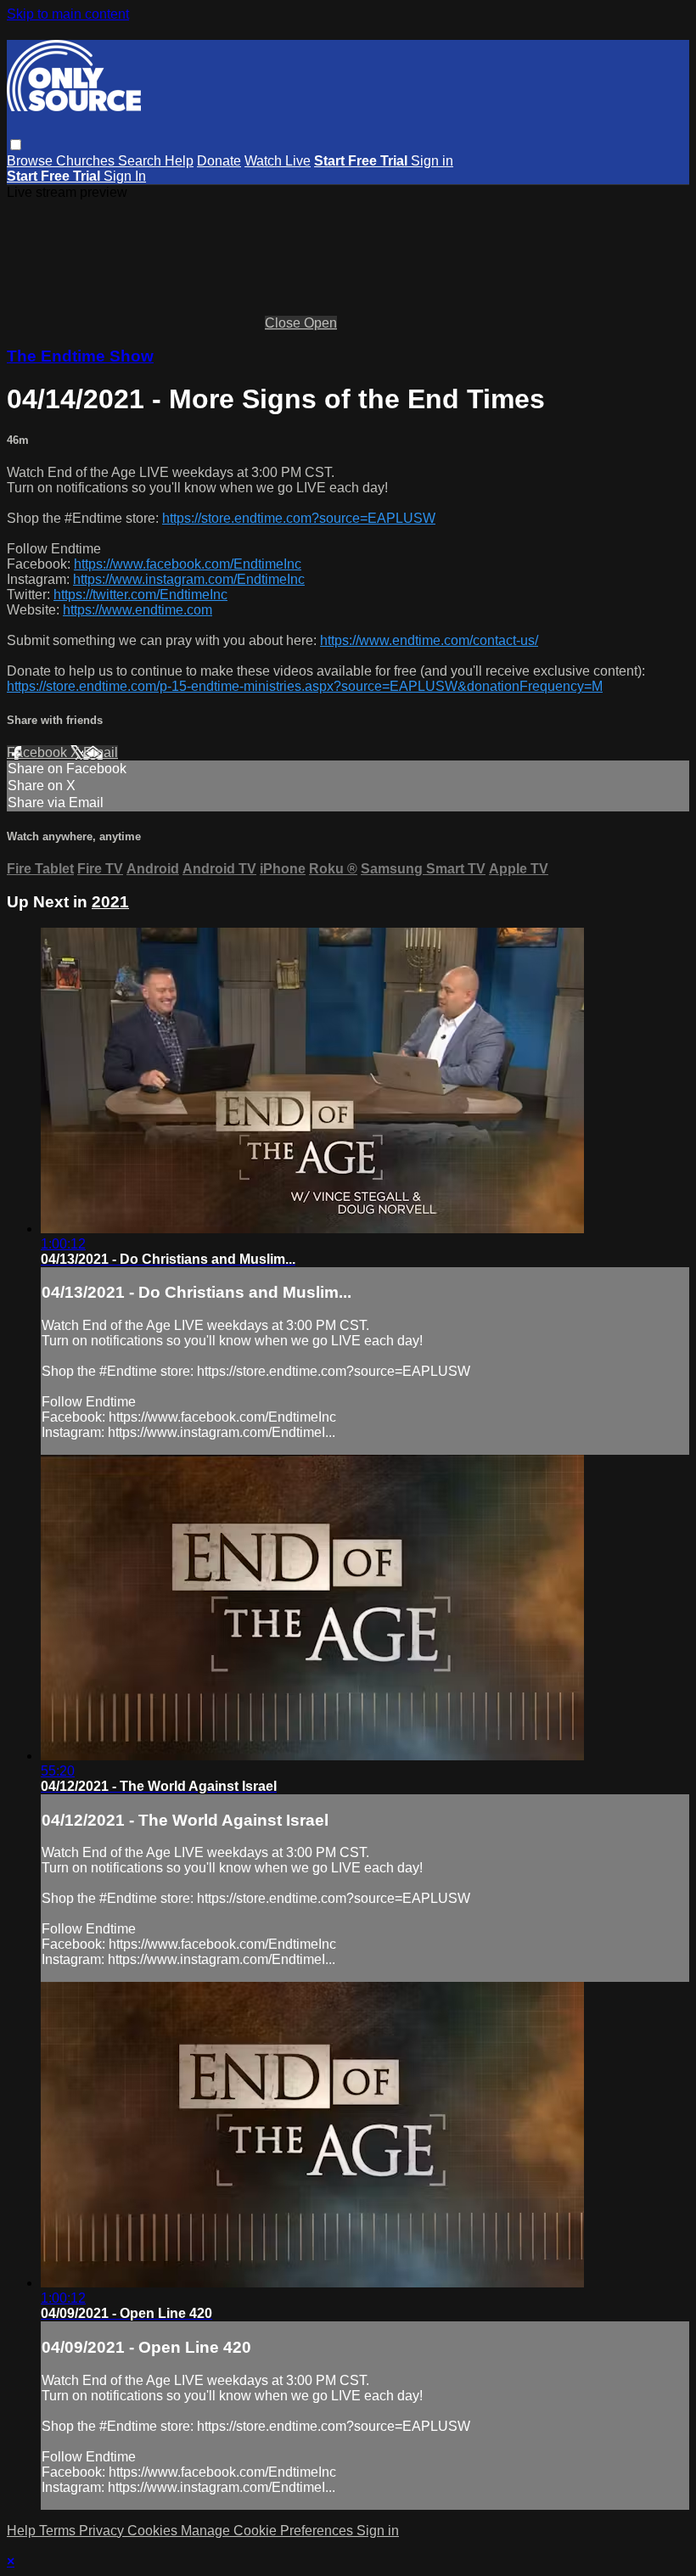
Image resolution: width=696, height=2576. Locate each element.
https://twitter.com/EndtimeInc (140, 595)
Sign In (125, 176)
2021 (110, 902)
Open (320, 323)
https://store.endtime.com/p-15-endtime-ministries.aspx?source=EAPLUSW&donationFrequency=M (305, 686)
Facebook (39, 752)
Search (141, 161)
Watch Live (278, 161)
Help (179, 161)
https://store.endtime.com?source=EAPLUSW (299, 518)
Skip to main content (68, 14)
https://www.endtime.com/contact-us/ (429, 640)
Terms (59, 2531)
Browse (31, 161)
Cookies (154, 2531)
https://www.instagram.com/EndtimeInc (189, 579)
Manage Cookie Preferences (269, 2531)
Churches (87, 161)
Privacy (103, 2531)
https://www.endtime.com (138, 610)
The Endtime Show (80, 356)
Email (101, 752)
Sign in (432, 161)
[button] (16, 145)
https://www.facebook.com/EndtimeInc (188, 564)
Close (284, 323)
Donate (219, 161)
